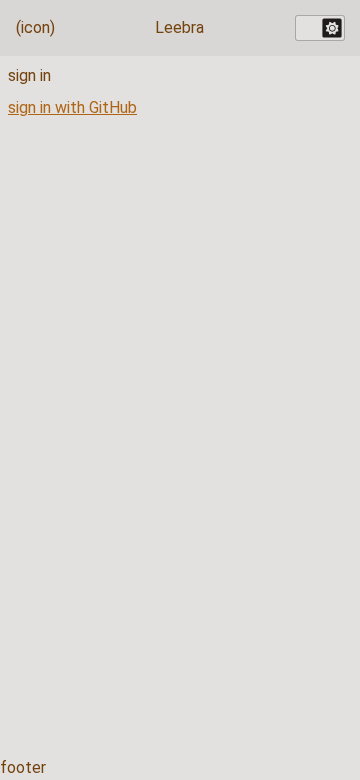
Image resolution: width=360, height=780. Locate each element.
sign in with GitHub (72, 107)
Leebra (179, 27)
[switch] (320, 28)
